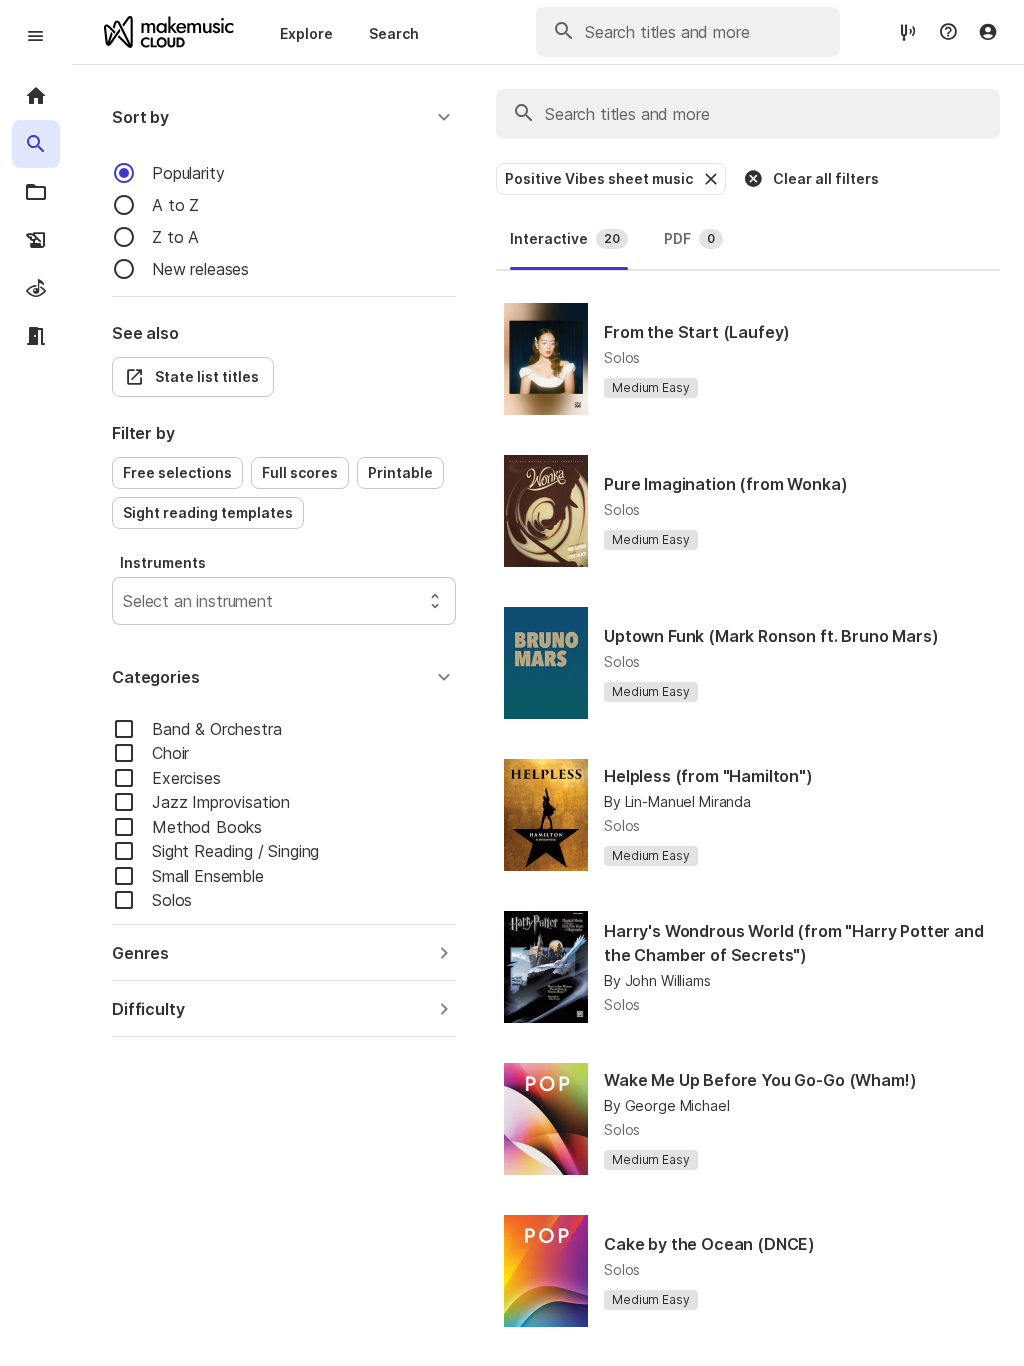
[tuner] (908, 31)
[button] (284, 117)
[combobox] (125, 601)
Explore (306, 33)
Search (394, 33)
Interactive (565, 238)
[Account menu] (988, 32)
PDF (689, 238)
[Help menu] (948, 32)
